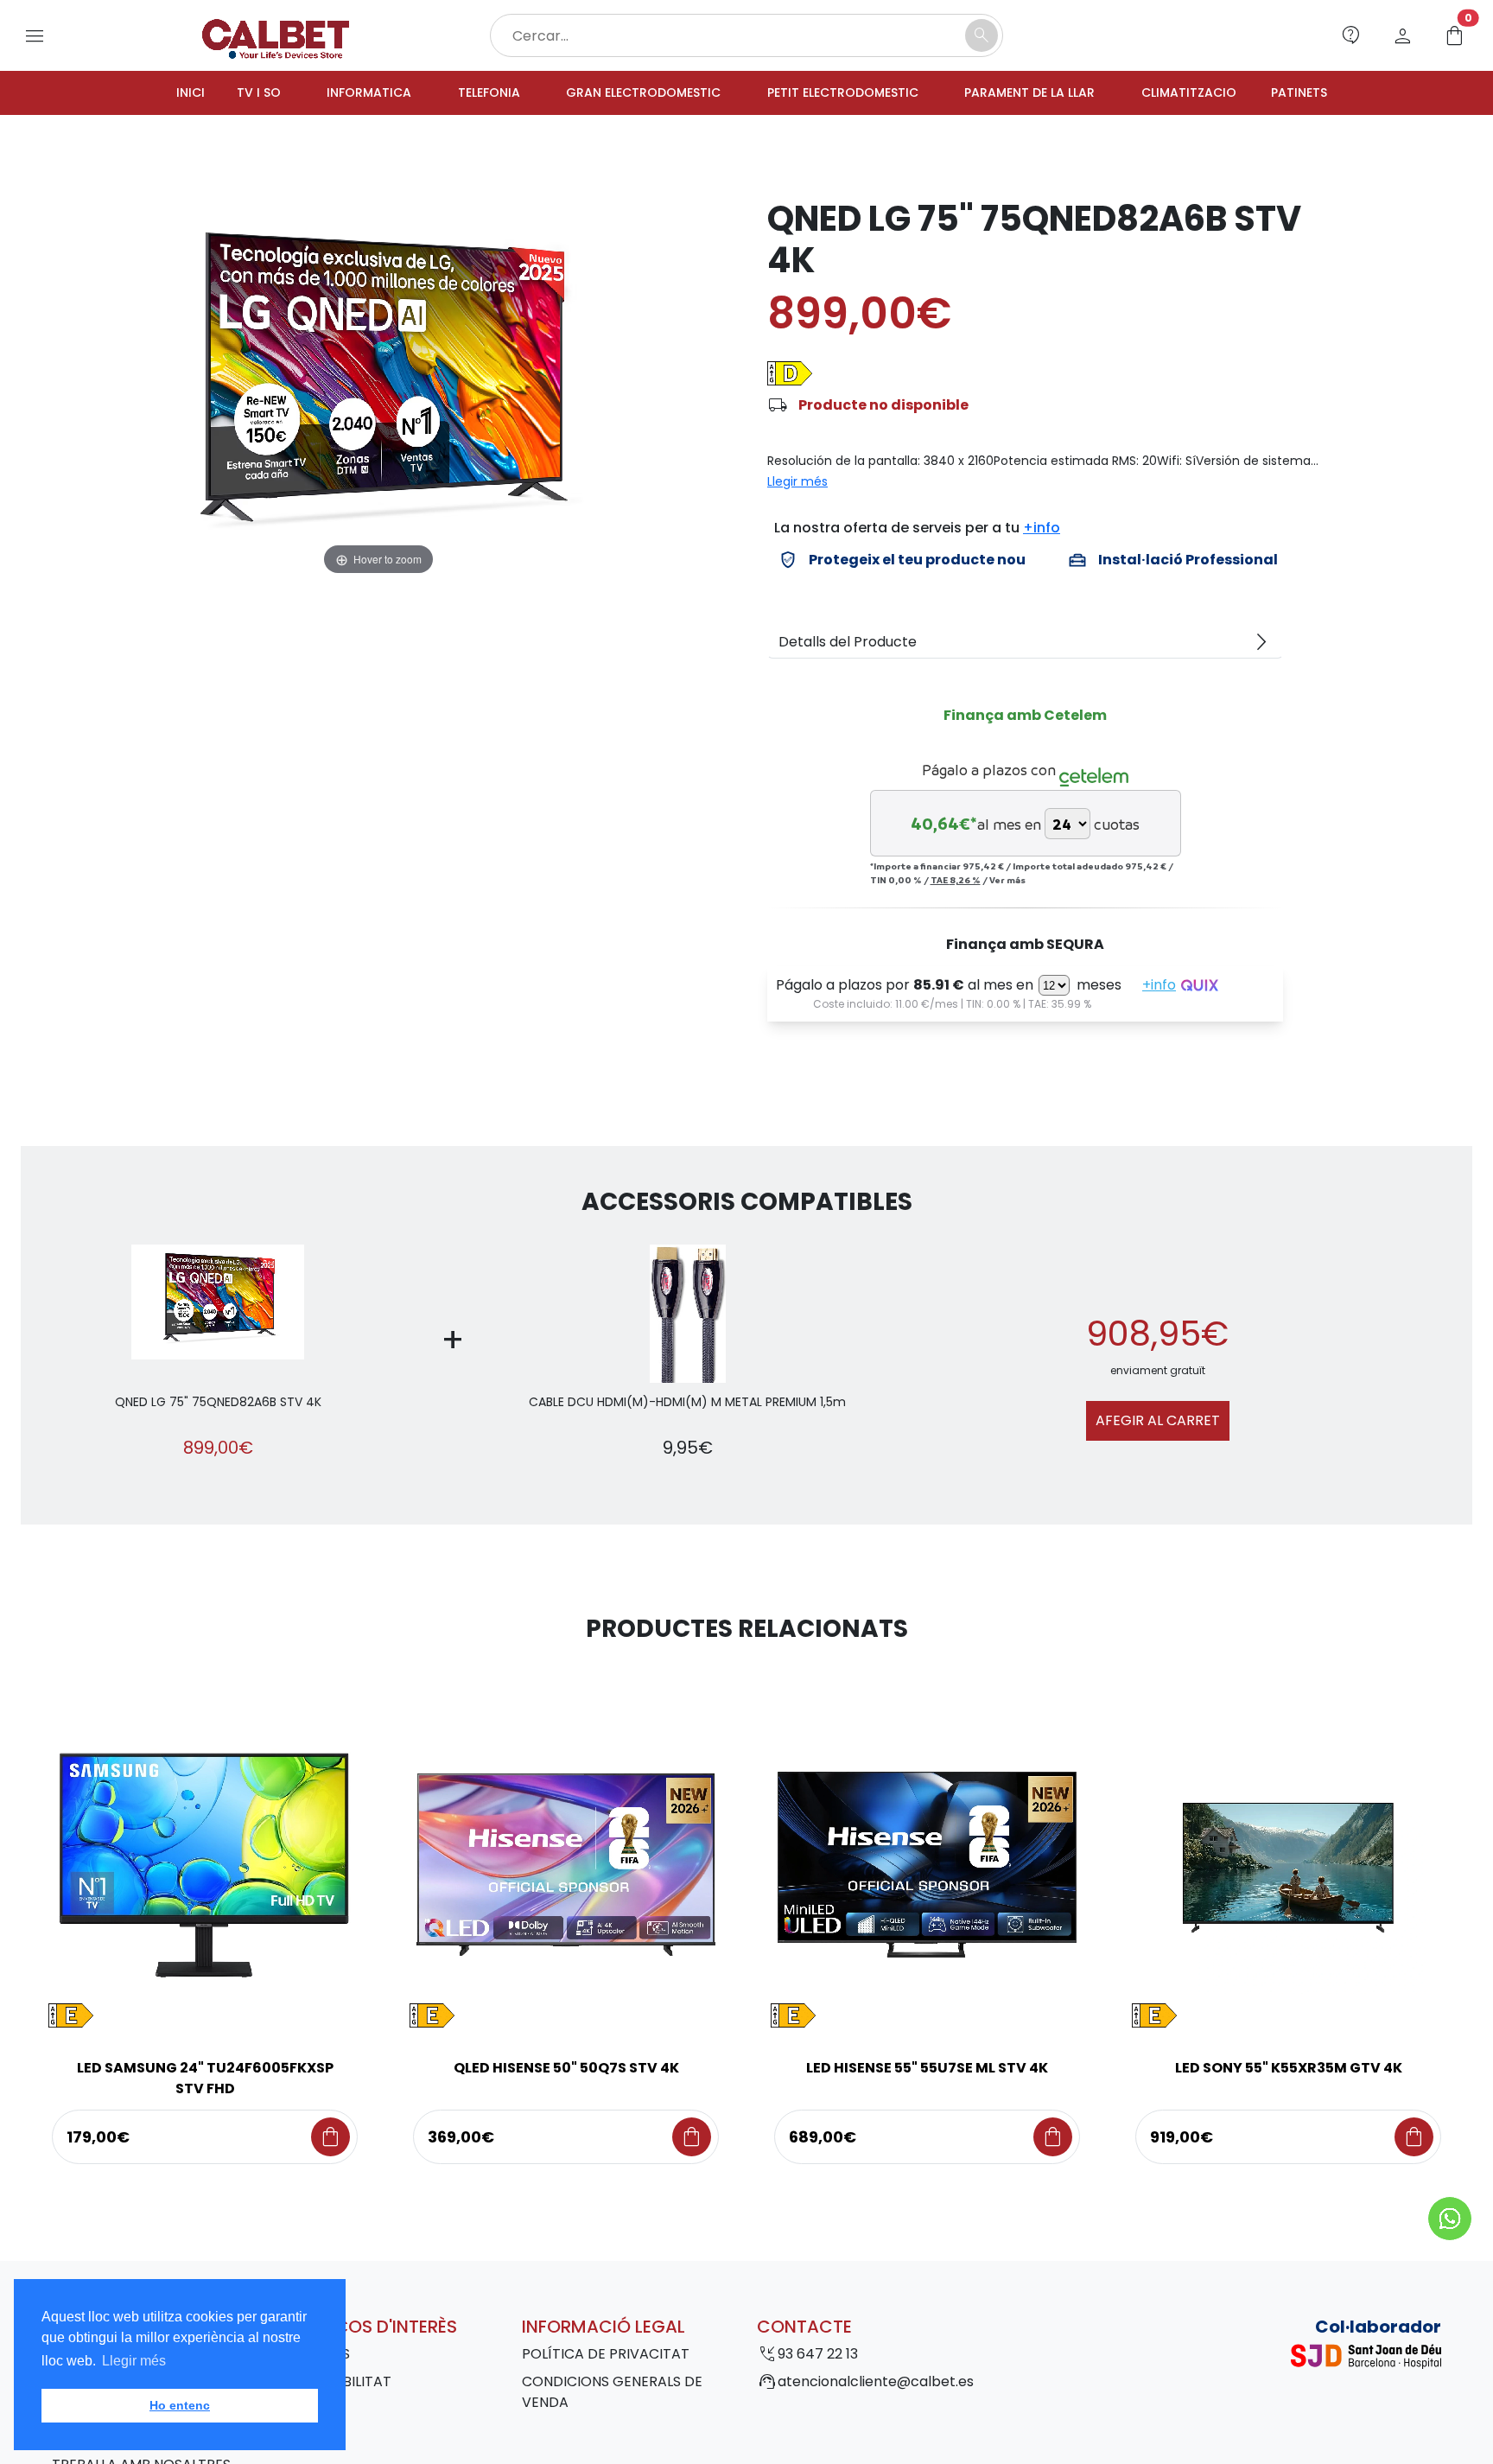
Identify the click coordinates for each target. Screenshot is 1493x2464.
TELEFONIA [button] (461, 94)
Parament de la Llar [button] (1052, 94)
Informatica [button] (332, 94)
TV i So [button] (214, 94)
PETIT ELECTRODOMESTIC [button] (848, 94)
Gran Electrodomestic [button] (629, 94)
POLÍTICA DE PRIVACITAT (606, 2356)
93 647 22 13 (818, 2356)
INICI (143, 94)
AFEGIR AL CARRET (1158, 1423)
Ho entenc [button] (180, 2405)
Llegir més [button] (134, 2361)
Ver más (1007, 882)
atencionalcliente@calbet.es (876, 2384)
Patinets (1345, 94)
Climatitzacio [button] (1225, 94)
